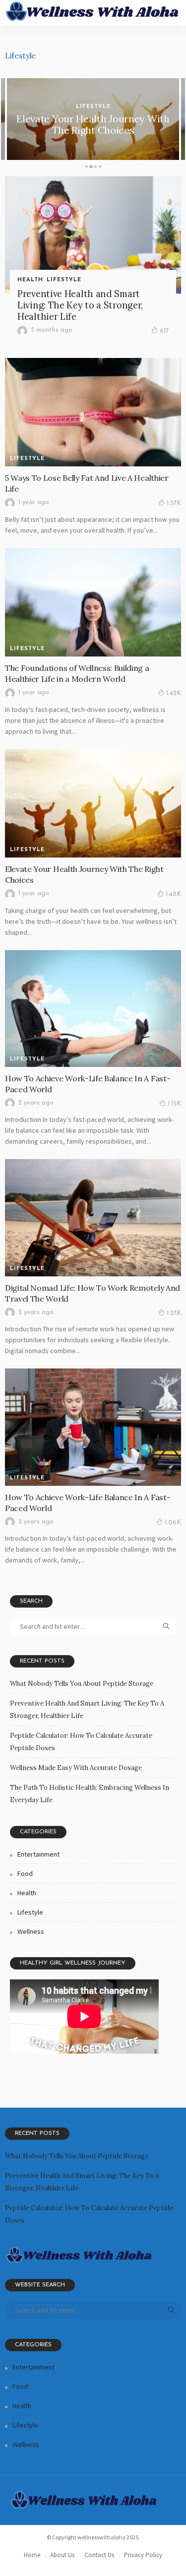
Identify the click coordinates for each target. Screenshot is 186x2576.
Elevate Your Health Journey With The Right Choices (93, 124)
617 (164, 331)
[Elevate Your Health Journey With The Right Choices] (93, 803)
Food (25, 1873)
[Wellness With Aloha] (93, 11)
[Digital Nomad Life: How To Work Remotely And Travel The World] (93, 1217)
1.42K (174, 693)
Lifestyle (93, 107)
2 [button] (91, 168)
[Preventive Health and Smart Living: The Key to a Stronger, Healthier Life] (93, 235)
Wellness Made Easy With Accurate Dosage (76, 1768)
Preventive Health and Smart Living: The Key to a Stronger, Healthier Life (80, 305)
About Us (62, 2555)
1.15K (174, 1104)
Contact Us (99, 2555)
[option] (93, 119)
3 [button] (95, 168)
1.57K (174, 503)
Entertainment (38, 1854)
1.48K (173, 894)
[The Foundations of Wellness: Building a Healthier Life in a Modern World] (93, 602)
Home (32, 2555)
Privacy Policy (143, 2555)
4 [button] (100, 168)
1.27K (174, 1313)
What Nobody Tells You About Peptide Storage (82, 1684)
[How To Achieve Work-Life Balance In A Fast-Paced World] (93, 1009)
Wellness (31, 1931)
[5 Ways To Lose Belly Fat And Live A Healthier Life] (93, 412)
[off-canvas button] (16, 13)
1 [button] (87, 168)
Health (30, 280)
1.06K (173, 1523)
